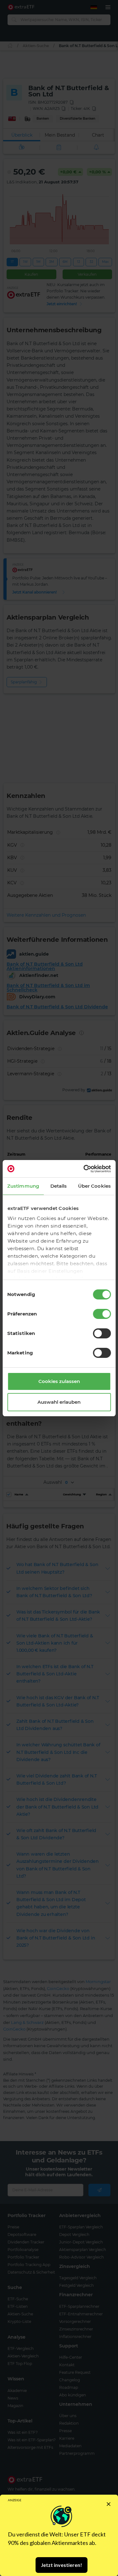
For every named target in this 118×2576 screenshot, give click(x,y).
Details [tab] (59, 1186)
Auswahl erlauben (59, 1402)
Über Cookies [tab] (94, 1186)
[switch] (102, 1314)
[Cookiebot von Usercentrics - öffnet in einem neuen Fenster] (84, 1169)
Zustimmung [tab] (23, 1186)
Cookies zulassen (59, 1381)
